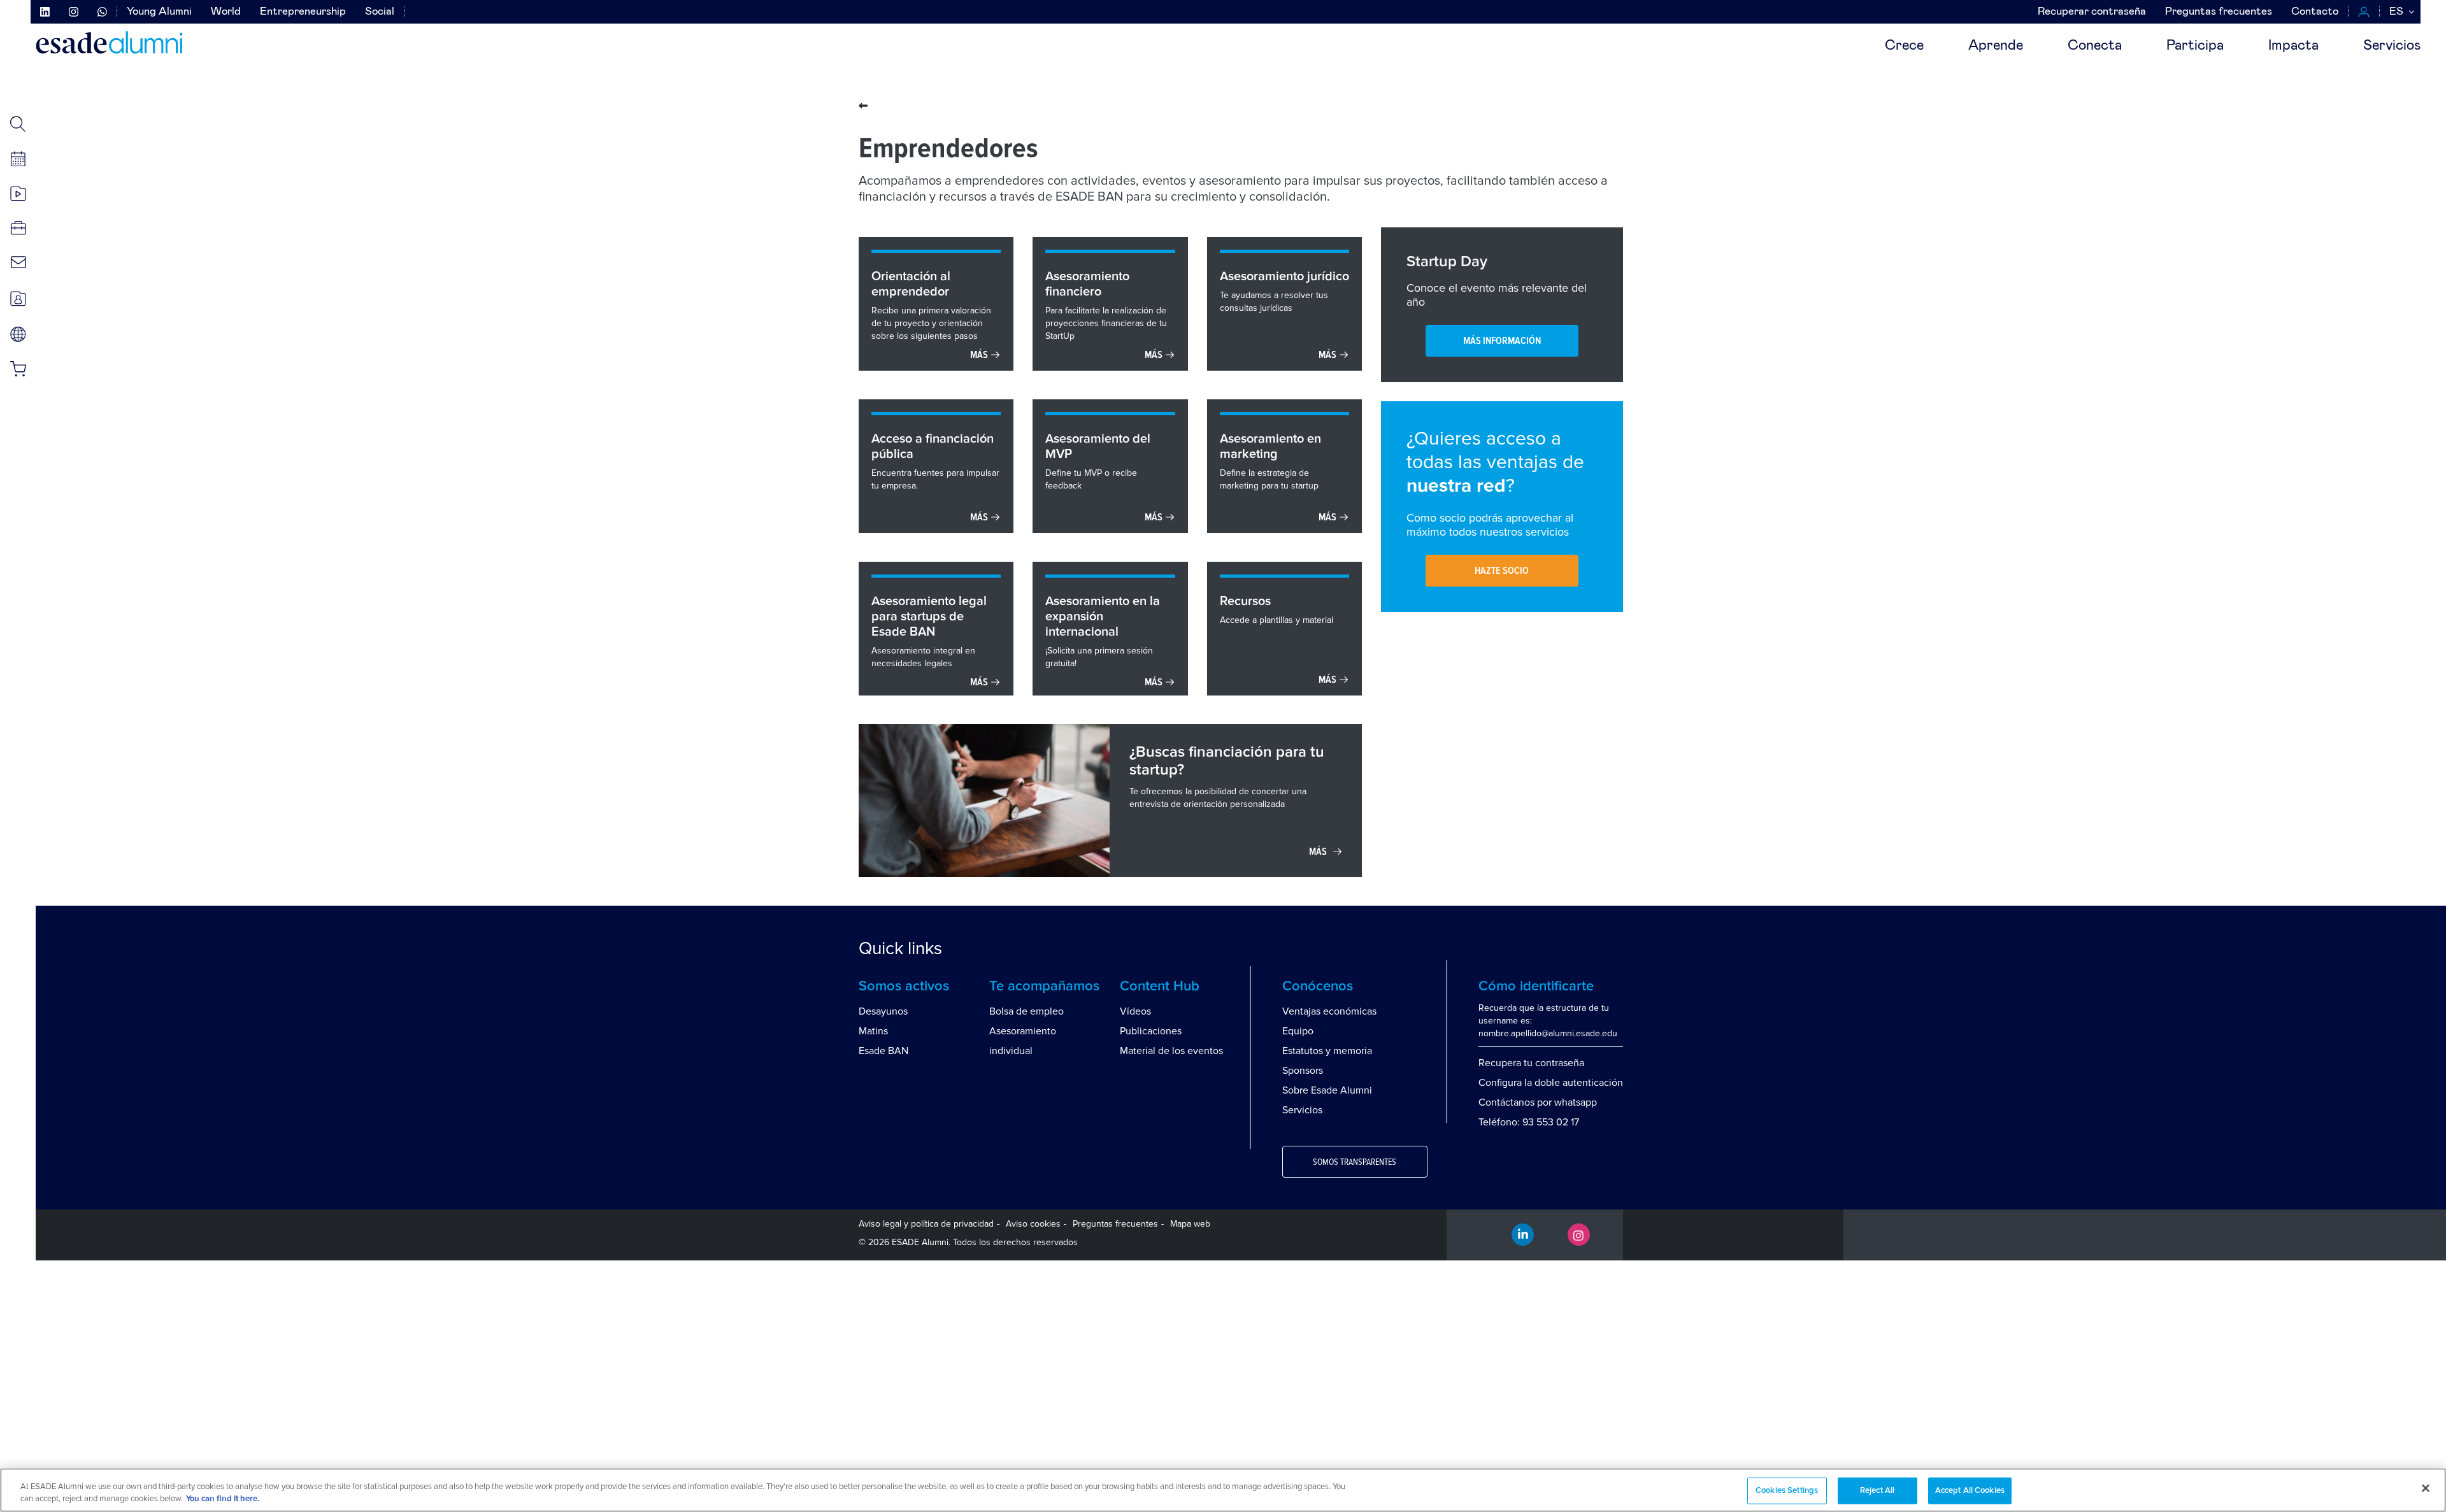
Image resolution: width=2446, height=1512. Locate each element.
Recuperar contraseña (2092, 12)
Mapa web (1190, 1224)
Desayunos (883, 1011)
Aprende (1996, 46)
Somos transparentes (1355, 1162)
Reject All (1877, 1491)
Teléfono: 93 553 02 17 (1529, 1122)
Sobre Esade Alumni (1327, 1090)
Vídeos (1135, 1011)
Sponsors (1303, 1071)
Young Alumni (159, 12)
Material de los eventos (1171, 1051)
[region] (1223, 1490)
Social (380, 12)
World (226, 12)
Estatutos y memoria (1327, 1051)
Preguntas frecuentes (2219, 12)
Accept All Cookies (1970, 1491)
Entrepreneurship (303, 12)
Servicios (2392, 46)
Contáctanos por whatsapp (1538, 1102)
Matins (873, 1031)
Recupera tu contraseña (1531, 1063)
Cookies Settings (1787, 1491)
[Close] (2426, 1488)
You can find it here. (223, 1499)
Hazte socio (1502, 571)
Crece (1904, 46)
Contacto (2315, 12)
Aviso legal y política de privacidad (926, 1224)
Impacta (2293, 46)
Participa (2195, 46)
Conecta (2095, 46)
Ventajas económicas (1329, 1011)
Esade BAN (883, 1051)
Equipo (1298, 1031)
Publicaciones (1151, 1031)
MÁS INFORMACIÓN (1502, 341)
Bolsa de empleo (1026, 1011)
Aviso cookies (1033, 1224)
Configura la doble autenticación (1551, 1083)
